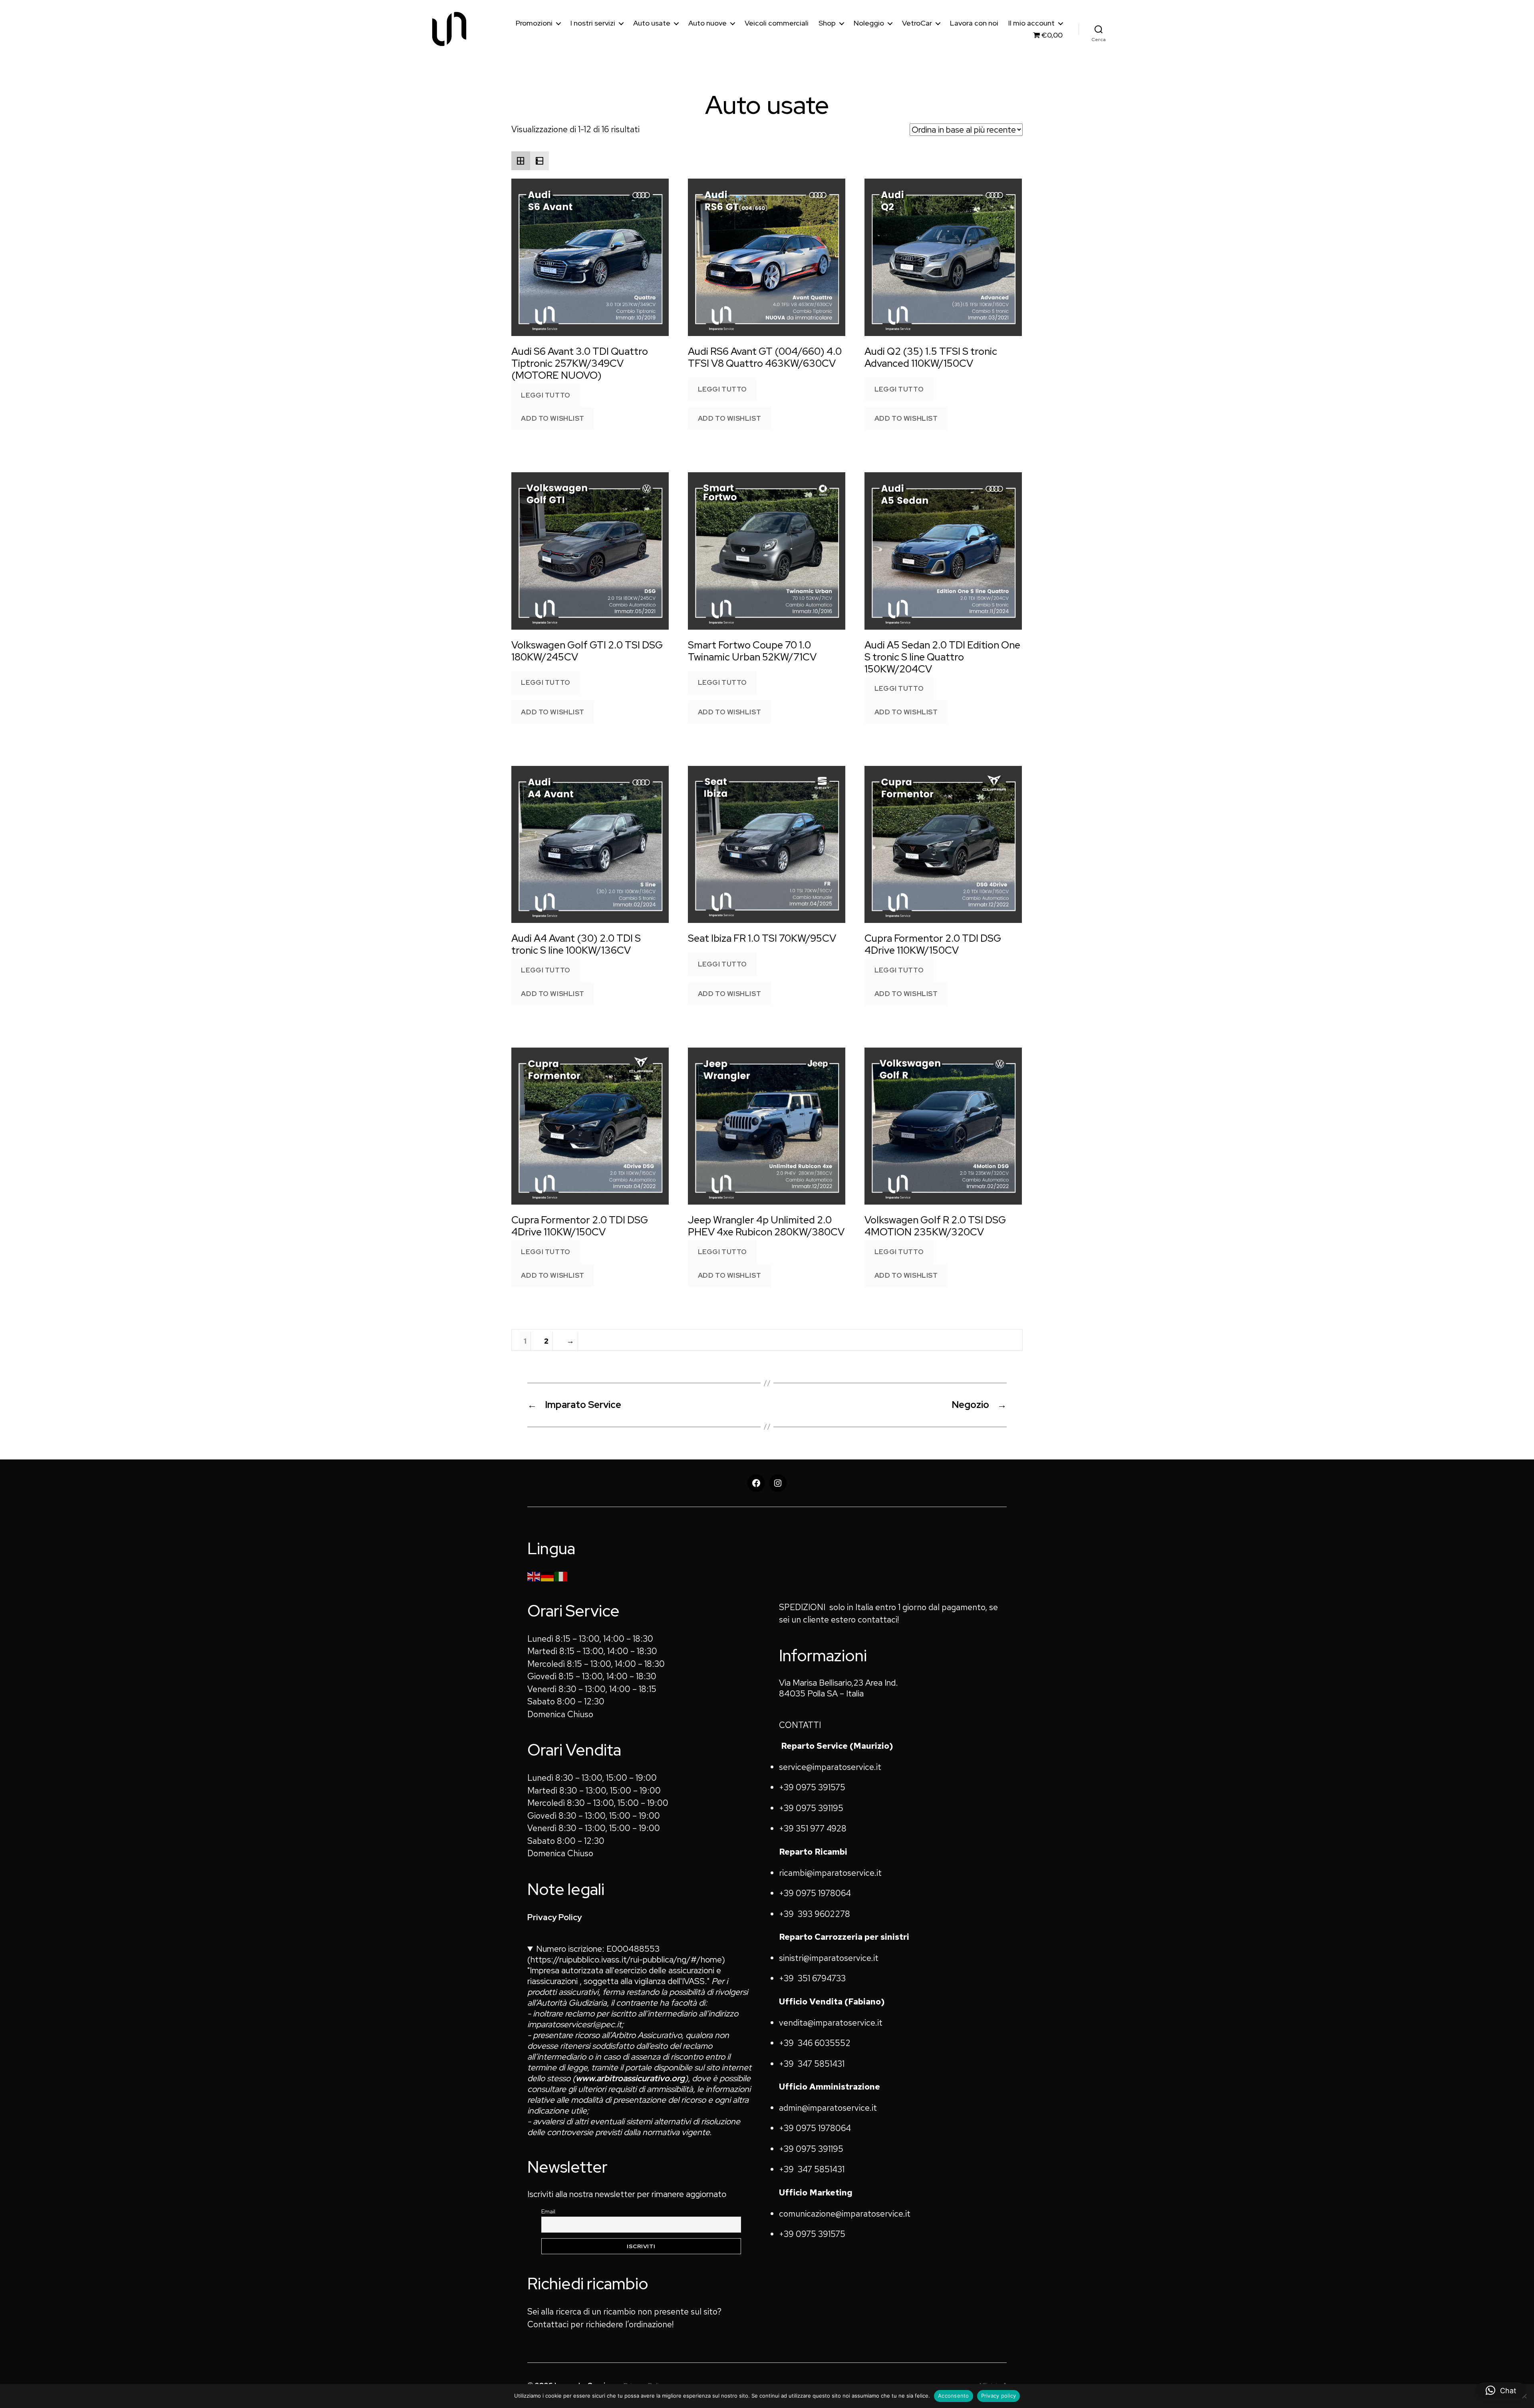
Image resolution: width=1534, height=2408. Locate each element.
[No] (1524, 2396)
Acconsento (954, 2396)
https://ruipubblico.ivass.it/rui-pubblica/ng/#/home (626, 1960)
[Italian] (561, 1576)
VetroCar (917, 23)
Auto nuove (707, 23)
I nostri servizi (593, 23)
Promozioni (534, 23)
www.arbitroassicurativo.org (630, 2078)
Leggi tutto (545, 395)
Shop (827, 23)
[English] (534, 1576)
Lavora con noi (974, 23)
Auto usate (652, 23)
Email (548, 2211)
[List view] (539, 161)
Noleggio (869, 23)
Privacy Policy (555, 1917)
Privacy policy (999, 2396)
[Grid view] (521, 161)
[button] (1501, 2390)
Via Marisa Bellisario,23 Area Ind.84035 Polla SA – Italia (839, 1688)
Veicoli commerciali (777, 23)
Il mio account (1031, 23)
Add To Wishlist (553, 418)
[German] (548, 1576)
